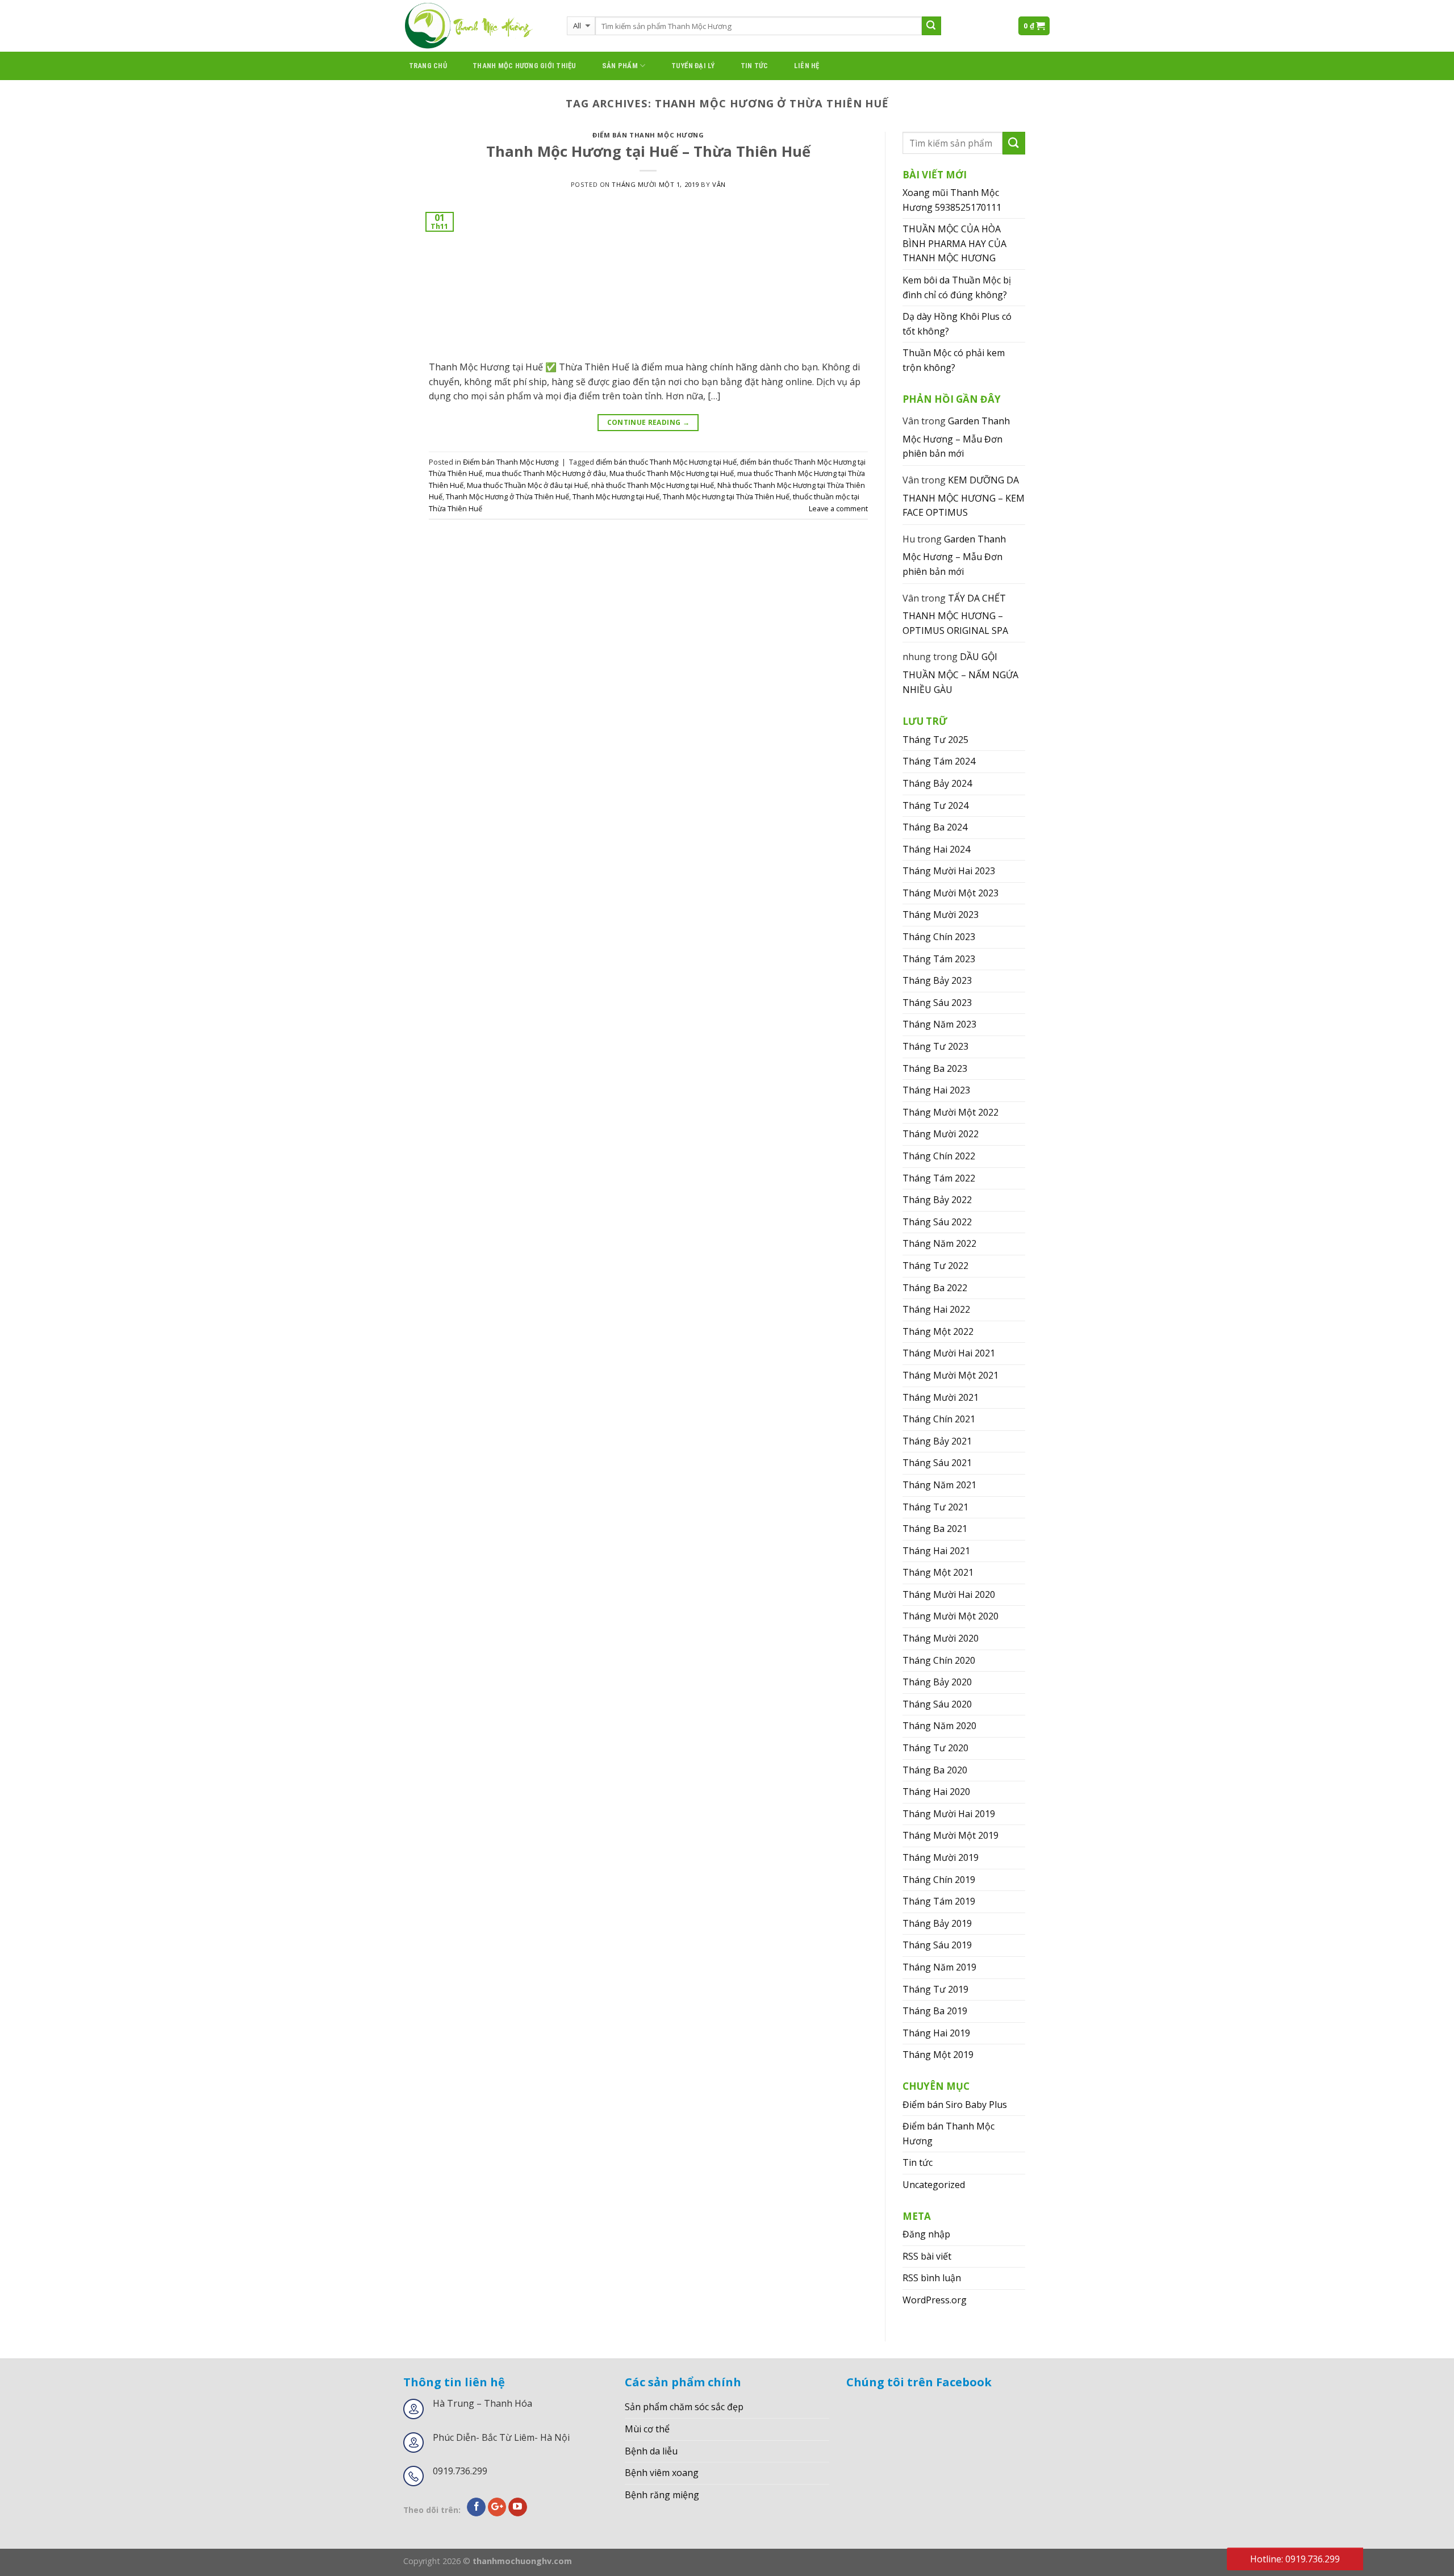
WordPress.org (935, 2300)
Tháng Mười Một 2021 (950, 1375)
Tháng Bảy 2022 (937, 1200)
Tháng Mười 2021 (941, 1397)
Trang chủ (428, 66)
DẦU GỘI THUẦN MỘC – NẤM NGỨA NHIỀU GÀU (960, 673)
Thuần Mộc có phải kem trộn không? (954, 360)
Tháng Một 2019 (938, 2055)
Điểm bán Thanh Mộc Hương (648, 135)
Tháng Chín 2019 (939, 1880)
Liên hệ (807, 66)
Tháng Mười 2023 (941, 915)
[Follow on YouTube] (518, 2507)
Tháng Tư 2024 (935, 805)
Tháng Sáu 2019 (937, 1945)
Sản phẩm (620, 66)
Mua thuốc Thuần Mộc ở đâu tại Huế (527, 485)
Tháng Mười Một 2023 (950, 893)
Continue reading (649, 422)
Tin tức (755, 66)
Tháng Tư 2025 (935, 740)
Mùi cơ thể (647, 2429)
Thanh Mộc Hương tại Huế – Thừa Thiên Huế (648, 151)
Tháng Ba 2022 (935, 1288)
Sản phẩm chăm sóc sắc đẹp (684, 2407)
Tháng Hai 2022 (936, 1309)
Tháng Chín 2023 (939, 937)
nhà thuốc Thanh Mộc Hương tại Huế (653, 485)
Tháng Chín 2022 (939, 1156)
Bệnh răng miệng (662, 2495)
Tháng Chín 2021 (939, 1419)
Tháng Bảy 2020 (937, 1682)
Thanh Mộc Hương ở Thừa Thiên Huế (507, 496)
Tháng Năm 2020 (939, 1726)
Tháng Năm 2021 (939, 1485)
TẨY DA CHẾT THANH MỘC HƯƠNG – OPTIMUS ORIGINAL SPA (955, 614)
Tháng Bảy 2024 (937, 783)
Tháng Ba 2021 (935, 1529)
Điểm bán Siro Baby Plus (955, 2105)
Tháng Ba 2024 (935, 827)
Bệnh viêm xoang (662, 2473)
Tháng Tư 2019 (935, 1989)
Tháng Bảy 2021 (937, 1441)
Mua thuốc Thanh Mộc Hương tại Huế (672, 473)
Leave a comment (838, 508)
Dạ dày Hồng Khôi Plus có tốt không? (957, 324)
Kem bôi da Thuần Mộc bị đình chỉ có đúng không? (957, 287)
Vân (719, 184)
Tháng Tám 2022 (939, 1178)
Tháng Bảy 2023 (937, 980)
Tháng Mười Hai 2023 (949, 871)
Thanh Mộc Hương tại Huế (616, 496)
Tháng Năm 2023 (939, 1024)
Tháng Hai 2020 (936, 1792)
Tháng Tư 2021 (935, 1507)
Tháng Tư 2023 (935, 1046)
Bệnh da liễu (651, 2451)
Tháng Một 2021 (938, 1572)
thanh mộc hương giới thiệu (525, 66)
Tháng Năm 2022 (939, 1243)
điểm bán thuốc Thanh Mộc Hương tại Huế (666, 462)
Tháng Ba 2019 (935, 2011)
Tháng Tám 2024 (939, 761)
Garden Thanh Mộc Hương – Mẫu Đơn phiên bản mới (956, 437)
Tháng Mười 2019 (941, 1857)
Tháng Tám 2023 (939, 959)
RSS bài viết (927, 2256)
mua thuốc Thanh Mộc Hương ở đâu (546, 473)
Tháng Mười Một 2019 (950, 1835)
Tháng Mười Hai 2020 (949, 1594)
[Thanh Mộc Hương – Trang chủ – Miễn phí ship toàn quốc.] (477, 26)
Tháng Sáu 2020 (937, 1704)
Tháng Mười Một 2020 (950, 1616)
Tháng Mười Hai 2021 (949, 1353)
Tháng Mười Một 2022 (950, 1112)
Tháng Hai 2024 (936, 849)
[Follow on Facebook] (476, 2507)
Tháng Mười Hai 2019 (949, 1814)
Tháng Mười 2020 (941, 1638)
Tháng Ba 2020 (935, 1770)
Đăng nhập (926, 2234)
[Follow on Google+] (497, 2507)
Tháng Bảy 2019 (937, 1923)
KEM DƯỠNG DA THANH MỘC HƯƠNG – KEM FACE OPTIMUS (964, 496)
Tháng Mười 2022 (941, 1134)
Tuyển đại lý (693, 66)
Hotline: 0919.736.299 (1295, 2559)
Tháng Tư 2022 (935, 1266)
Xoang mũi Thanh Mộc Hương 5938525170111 (952, 200)
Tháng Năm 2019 (939, 1967)
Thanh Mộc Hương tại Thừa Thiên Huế (726, 496)
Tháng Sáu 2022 (937, 1222)
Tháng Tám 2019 (939, 1901)
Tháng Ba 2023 (935, 1068)
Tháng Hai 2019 (936, 2033)
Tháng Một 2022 (938, 1331)
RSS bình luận (932, 2278)
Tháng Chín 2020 (939, 1660)
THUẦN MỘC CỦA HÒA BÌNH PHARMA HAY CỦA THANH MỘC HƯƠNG (954, 243)
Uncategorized (934, 2185)
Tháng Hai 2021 (936, 1551)
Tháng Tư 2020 (935, 1748)
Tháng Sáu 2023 (937, 1003)
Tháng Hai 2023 (936, 1090)
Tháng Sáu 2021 (937, 1463)
